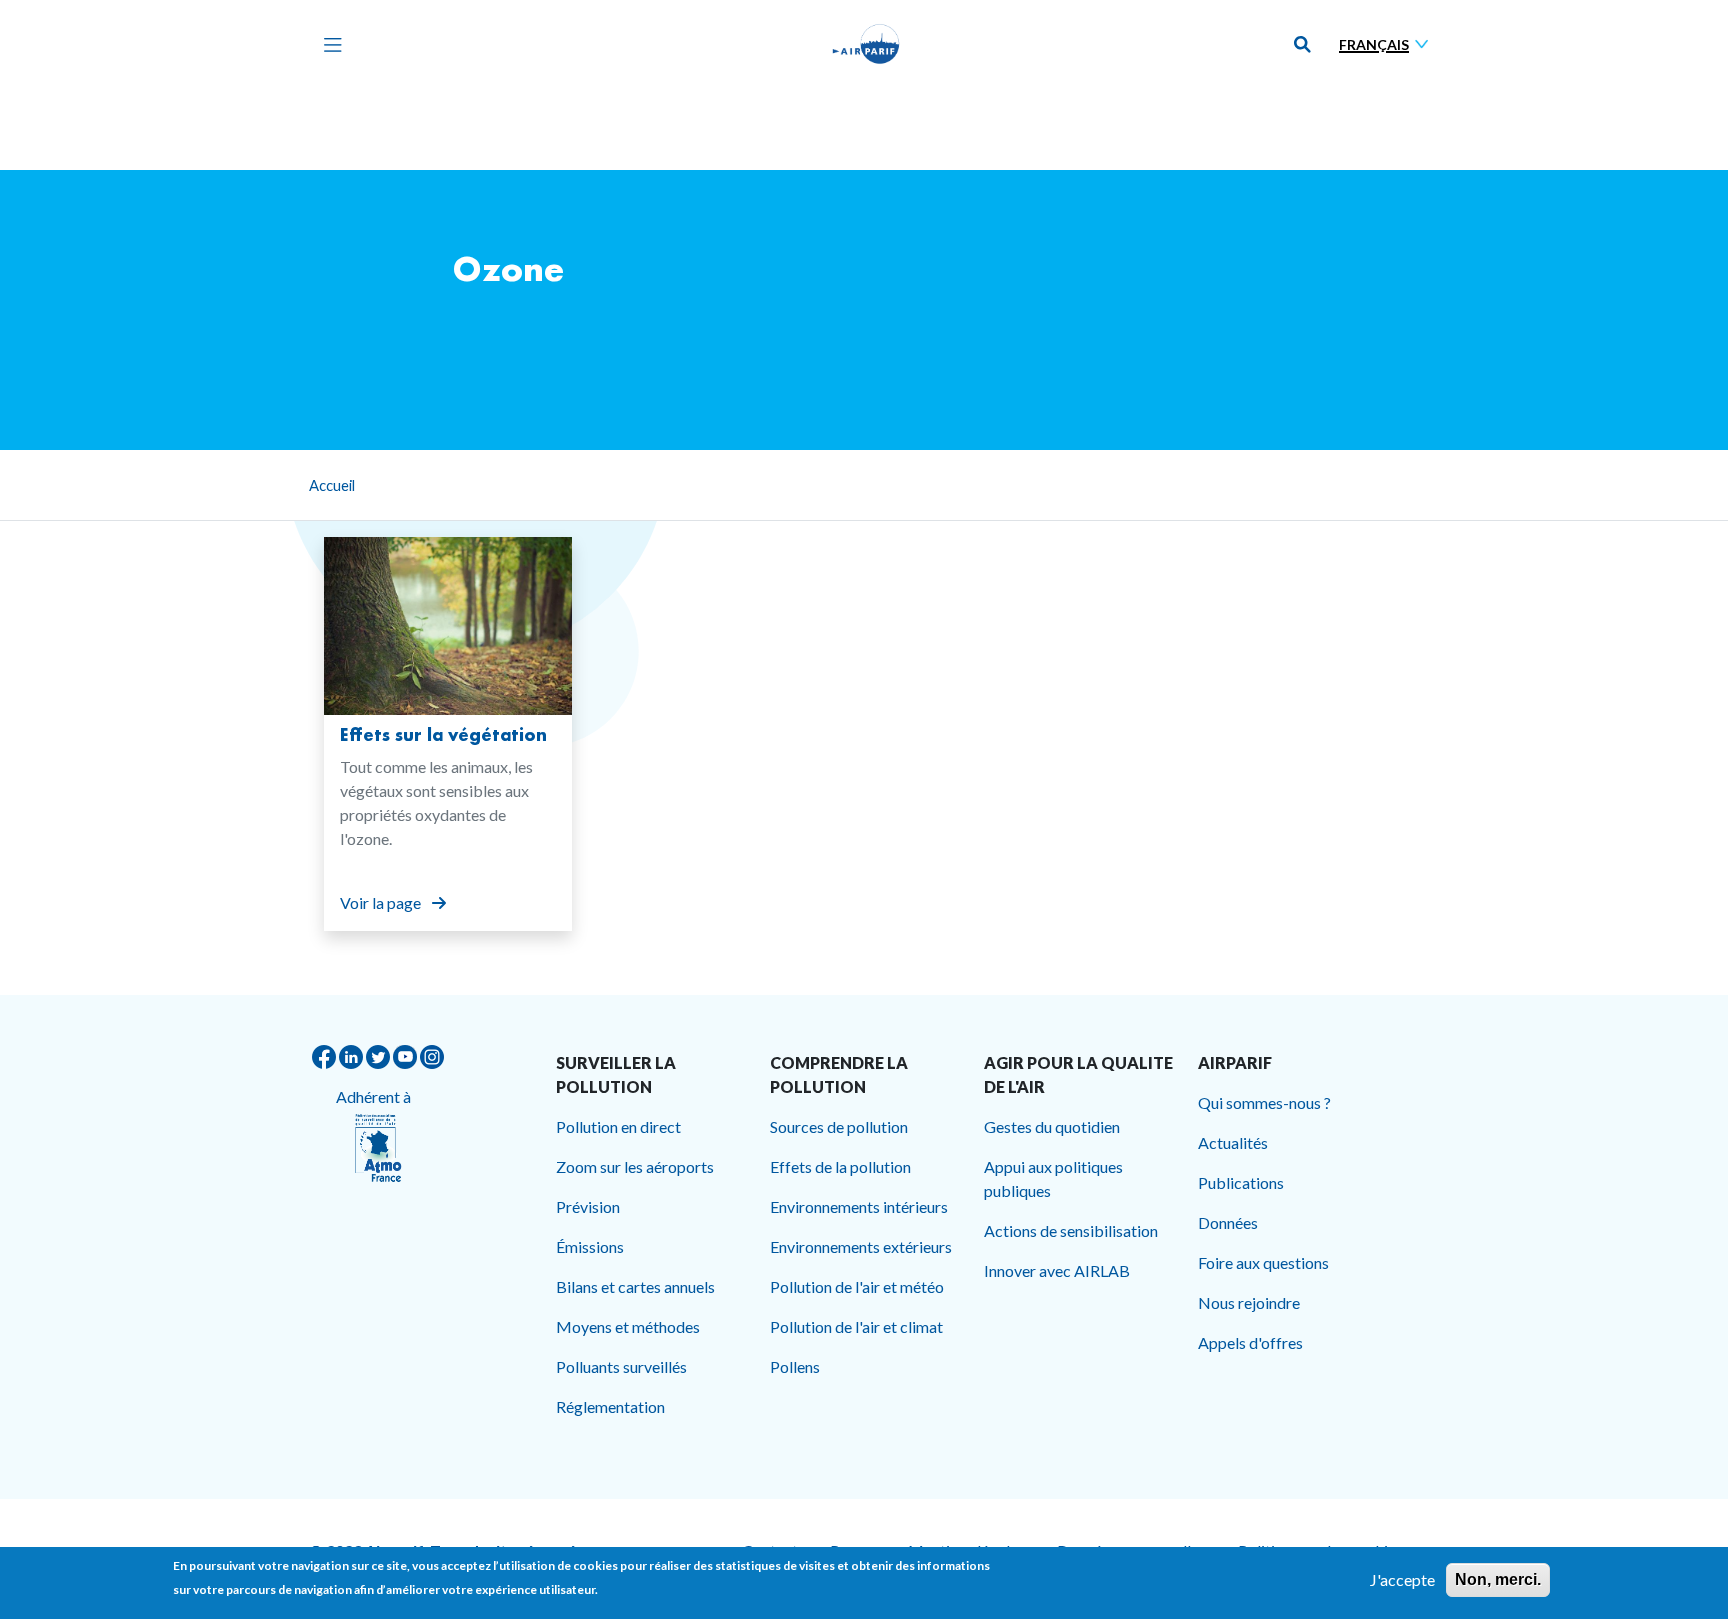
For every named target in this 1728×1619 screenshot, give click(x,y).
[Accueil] (866, 44)
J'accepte (1402, 1579)
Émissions (590, 1246)
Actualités (1233, 1142)
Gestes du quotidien (1052, 1126)
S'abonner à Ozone (332, 987)
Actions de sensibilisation (1071, 1230)
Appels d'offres (1250, 1342)
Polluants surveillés (621, 1366)
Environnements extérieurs (861, 1246)
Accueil (332, 485)
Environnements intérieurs (859, 1206)
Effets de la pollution (840, 1166)
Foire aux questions (1263, 1262)
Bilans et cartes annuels (635, 1286)
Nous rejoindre (1249, 1302)
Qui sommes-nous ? (1264, 1102)
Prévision (588, 1206)
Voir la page (382, 902)
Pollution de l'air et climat (856, 1326)
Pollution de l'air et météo (857, 1286)
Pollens (795, 1366)
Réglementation (610, 1406)
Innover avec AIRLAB (1057, 1270)
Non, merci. (1498, 1579)
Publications (1241, 1182)
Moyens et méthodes (628, 1326)
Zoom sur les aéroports (635, 1166)
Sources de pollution (839, 1126)
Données (1228, 1222)
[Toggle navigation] (328, 44)
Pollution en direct (618, 1126)
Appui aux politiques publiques (1053, 1178)
